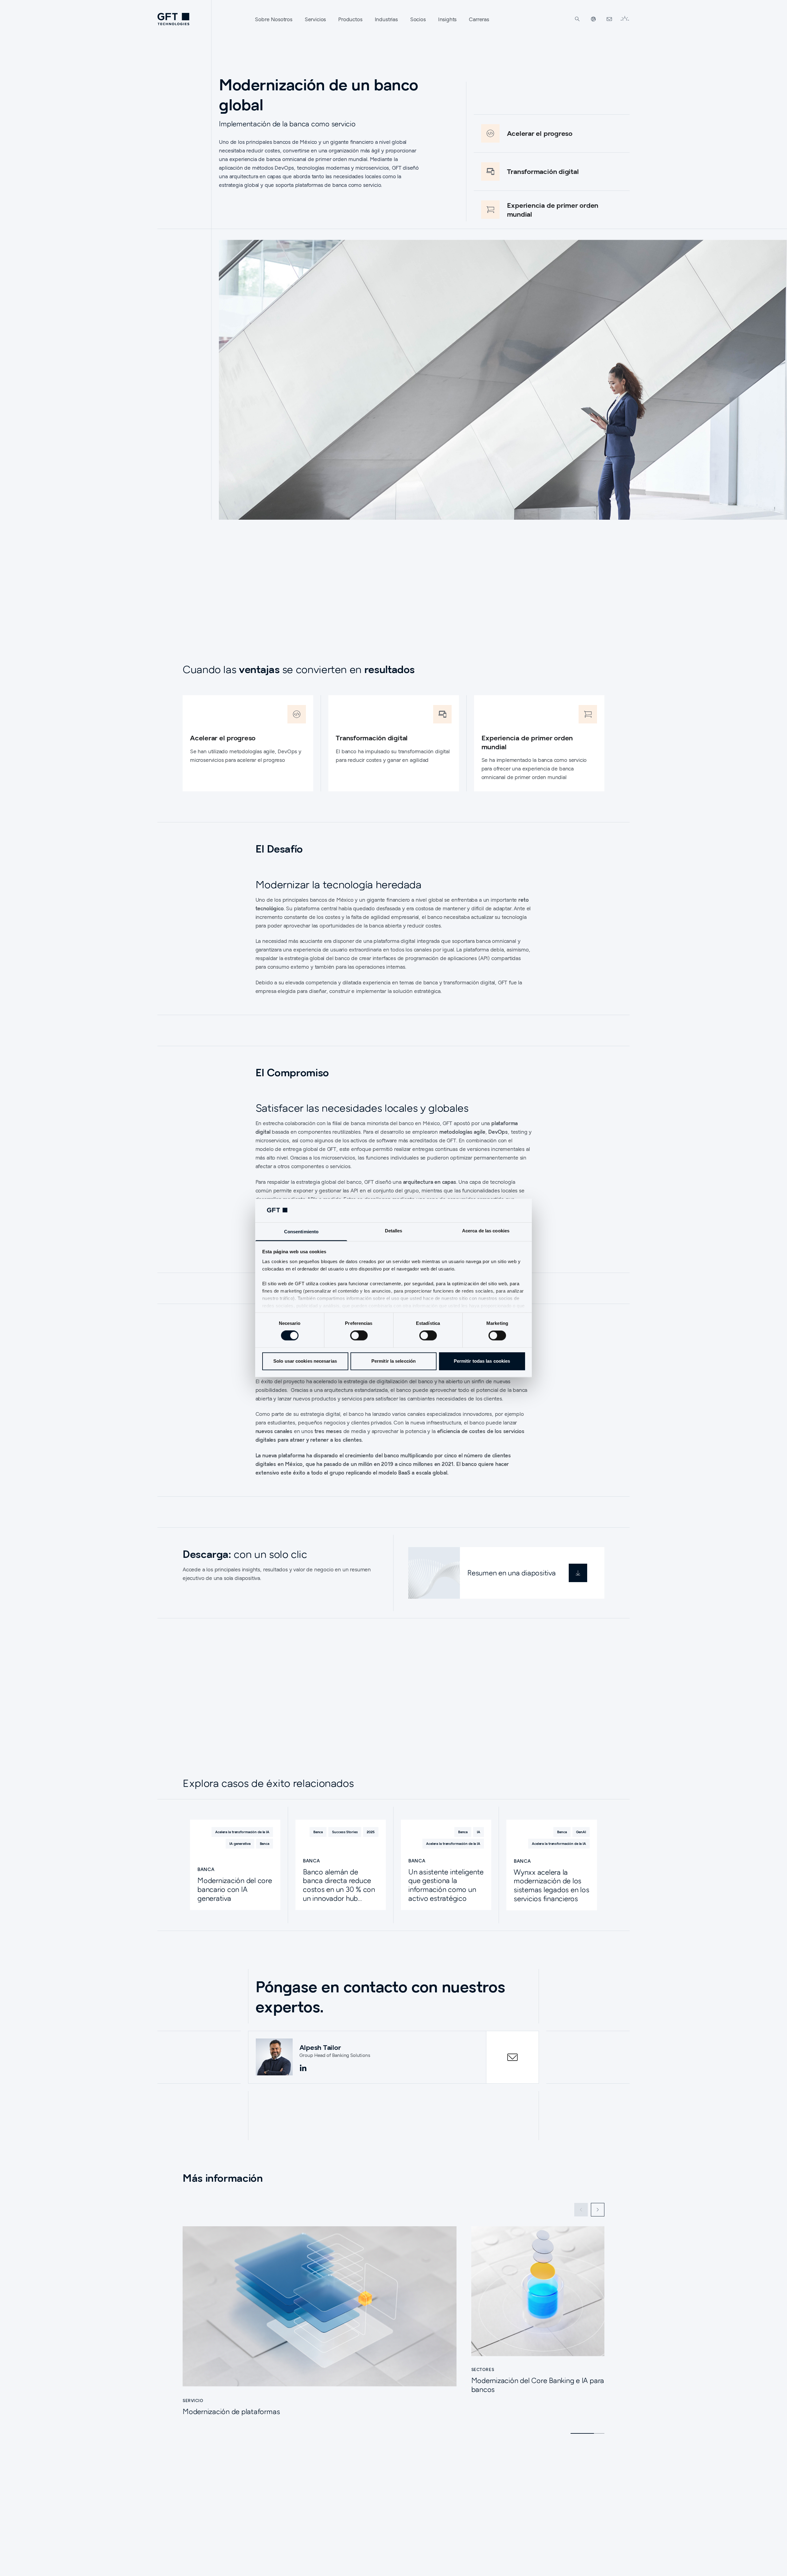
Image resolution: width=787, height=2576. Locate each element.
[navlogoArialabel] (173, 19)
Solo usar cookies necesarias (305, 1361)
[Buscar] (577, 19)
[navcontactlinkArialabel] (609, 19)
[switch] (359, 1336)
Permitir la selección (393, 1361)
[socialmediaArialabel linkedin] (303, 2068)
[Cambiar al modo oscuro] (625, 19)
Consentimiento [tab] (301, 1232)
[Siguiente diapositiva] (598, 2210)
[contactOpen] (512, 2057)
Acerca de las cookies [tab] (486, 1231)
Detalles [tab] (394, 1231)
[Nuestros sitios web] (593, 19)
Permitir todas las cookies (482, 1361)
